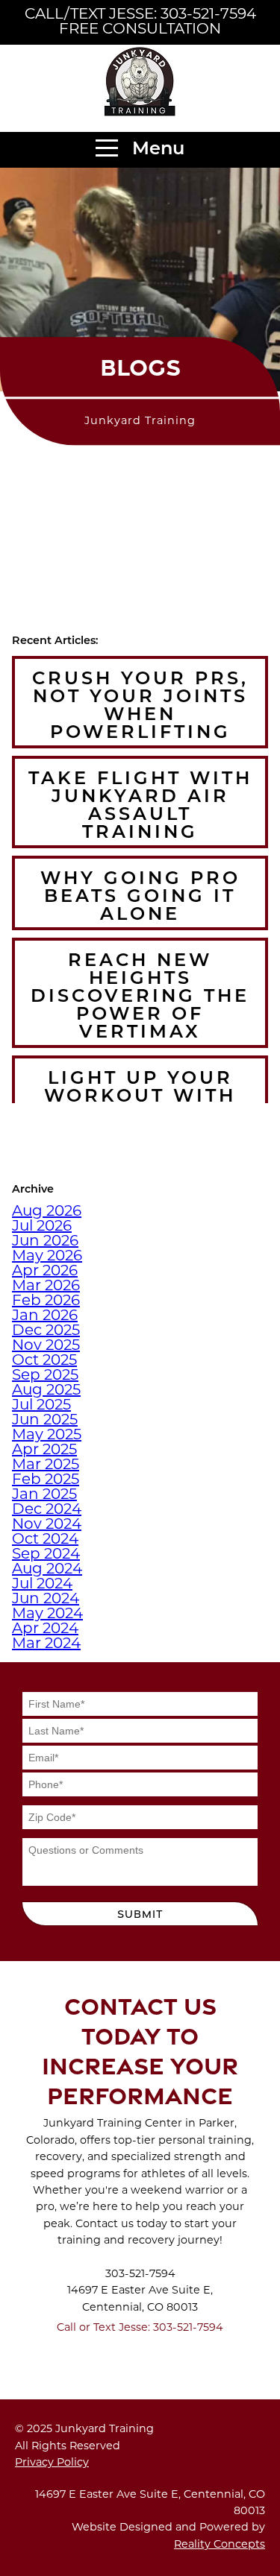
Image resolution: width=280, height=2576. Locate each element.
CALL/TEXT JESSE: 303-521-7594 (140, 15)
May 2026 (47, 1257)
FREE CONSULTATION (140, 30)
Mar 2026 (46, 1287)
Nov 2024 (47, 1525)
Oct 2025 (44, 1361)
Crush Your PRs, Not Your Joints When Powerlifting (140, 707)
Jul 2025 (41, 1406)
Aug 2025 (46, 1391)
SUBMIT (140, 1914)
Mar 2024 (46, 1644)
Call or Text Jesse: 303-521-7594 (140, 2328)
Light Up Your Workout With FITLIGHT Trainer (140, 1097)
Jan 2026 (45, 1316)
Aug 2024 (47, 1570)
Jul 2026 (42, 1227)
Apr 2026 (45, 1272)
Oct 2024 (45, 1540)
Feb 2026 (46, 1301)
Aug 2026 (47, 1212)
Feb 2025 (46, 1480)
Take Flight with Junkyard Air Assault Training (140, 806)
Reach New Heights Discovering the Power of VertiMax (140, 997)
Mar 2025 (46, 1465)
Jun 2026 (45, 1242)
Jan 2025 (44, 1495)
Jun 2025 (45, 1421)
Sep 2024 (46, 1555)
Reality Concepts (220, 2545)
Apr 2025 (44, 1450)
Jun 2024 (46, 1600)
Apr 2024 (45, 1629)
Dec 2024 (47, 1510)
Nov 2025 (46, 1346)
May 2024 (47, 1614)
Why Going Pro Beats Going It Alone (140, 897)
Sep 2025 (45, 1376)
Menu (156, 150)
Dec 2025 (46, 1331)
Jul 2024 (42, 1585)
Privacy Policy (52, 2463)
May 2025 (47, 1436)
